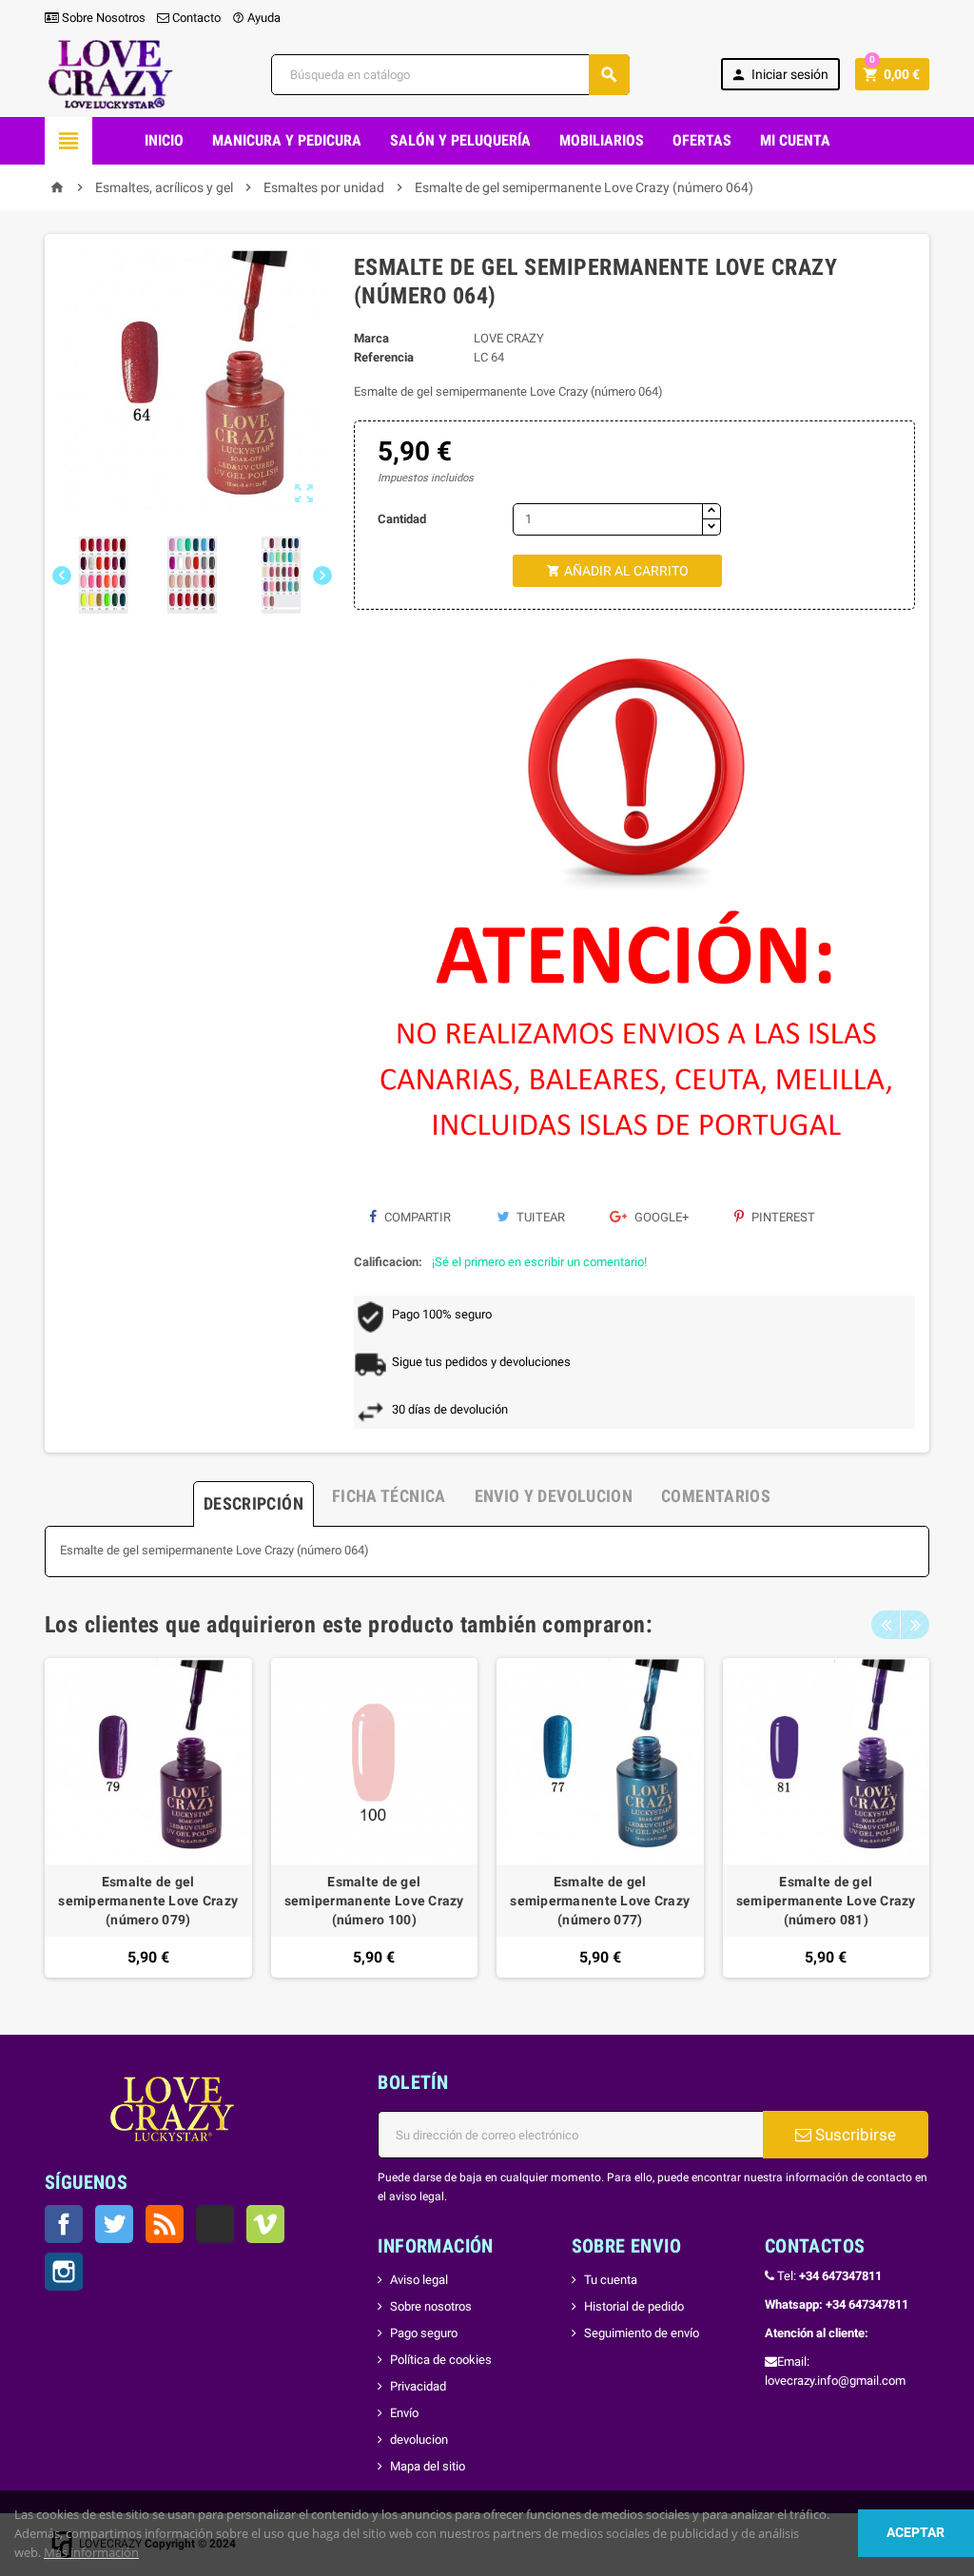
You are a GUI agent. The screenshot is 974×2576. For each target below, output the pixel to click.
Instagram (64, 2272)
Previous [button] (886, 1625)
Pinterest (782, 1217)
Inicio (164, 140)
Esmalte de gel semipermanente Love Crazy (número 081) (826, 1901)
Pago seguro (424, 2333)
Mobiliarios (602, 140)
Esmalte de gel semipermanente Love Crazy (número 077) (600, 1901)
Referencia (384, 357)
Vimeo (265, 2224)
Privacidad (418, 2386)
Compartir (416, 1217)
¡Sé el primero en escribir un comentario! (539, 1262)
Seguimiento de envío (642, 2333)
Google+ (660, 1217)
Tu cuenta (611, 2280)
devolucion (419, 2439)
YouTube (215, 2224)
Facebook (64, 2224)
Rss (165, 2224)
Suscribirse (854, 2135)
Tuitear (539, 1217)
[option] (148, 1818)
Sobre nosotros (431, 2306)
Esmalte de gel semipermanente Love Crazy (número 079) (148, 1901)
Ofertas (702, 140)
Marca (371, 338)
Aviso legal (419, 2280)
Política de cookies (441, 2360)
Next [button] (915, 1625)
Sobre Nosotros (102, 18)
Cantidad (402, 519)
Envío (404, 2413)
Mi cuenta (795, 140)
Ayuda (256, 18)
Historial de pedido (634, 2306)
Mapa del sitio (428, 2466)
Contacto (195, 18)
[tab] (253, 1496)
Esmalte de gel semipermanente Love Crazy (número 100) (374, 1901)
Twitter (114, 2224)
